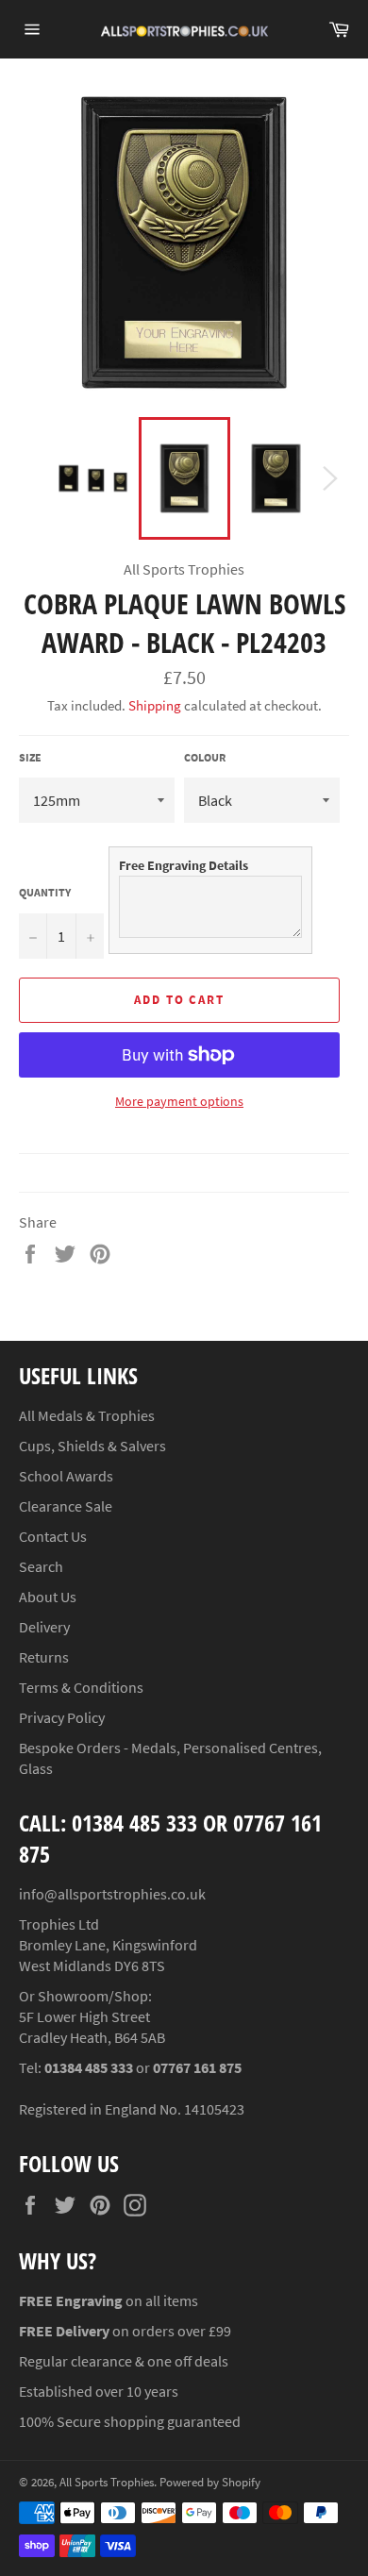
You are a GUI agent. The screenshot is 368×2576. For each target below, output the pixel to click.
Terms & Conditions (81, 1687)
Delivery (44, 1627)
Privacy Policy (62, 1717)
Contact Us (53, 1536)
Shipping (155, 705)
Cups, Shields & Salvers (92, 1446)
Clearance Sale (66, 1506)
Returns (44, 1657)
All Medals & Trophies (87, 1415)
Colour (205, 757)
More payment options (179, 1101)
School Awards (66, 1476)
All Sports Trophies (107, 2482)
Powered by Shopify (210, 2482)
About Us (48, 1597)
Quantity (45, 892)
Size (30, 757)
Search (41, 1566)
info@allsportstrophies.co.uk (112, 1894)
